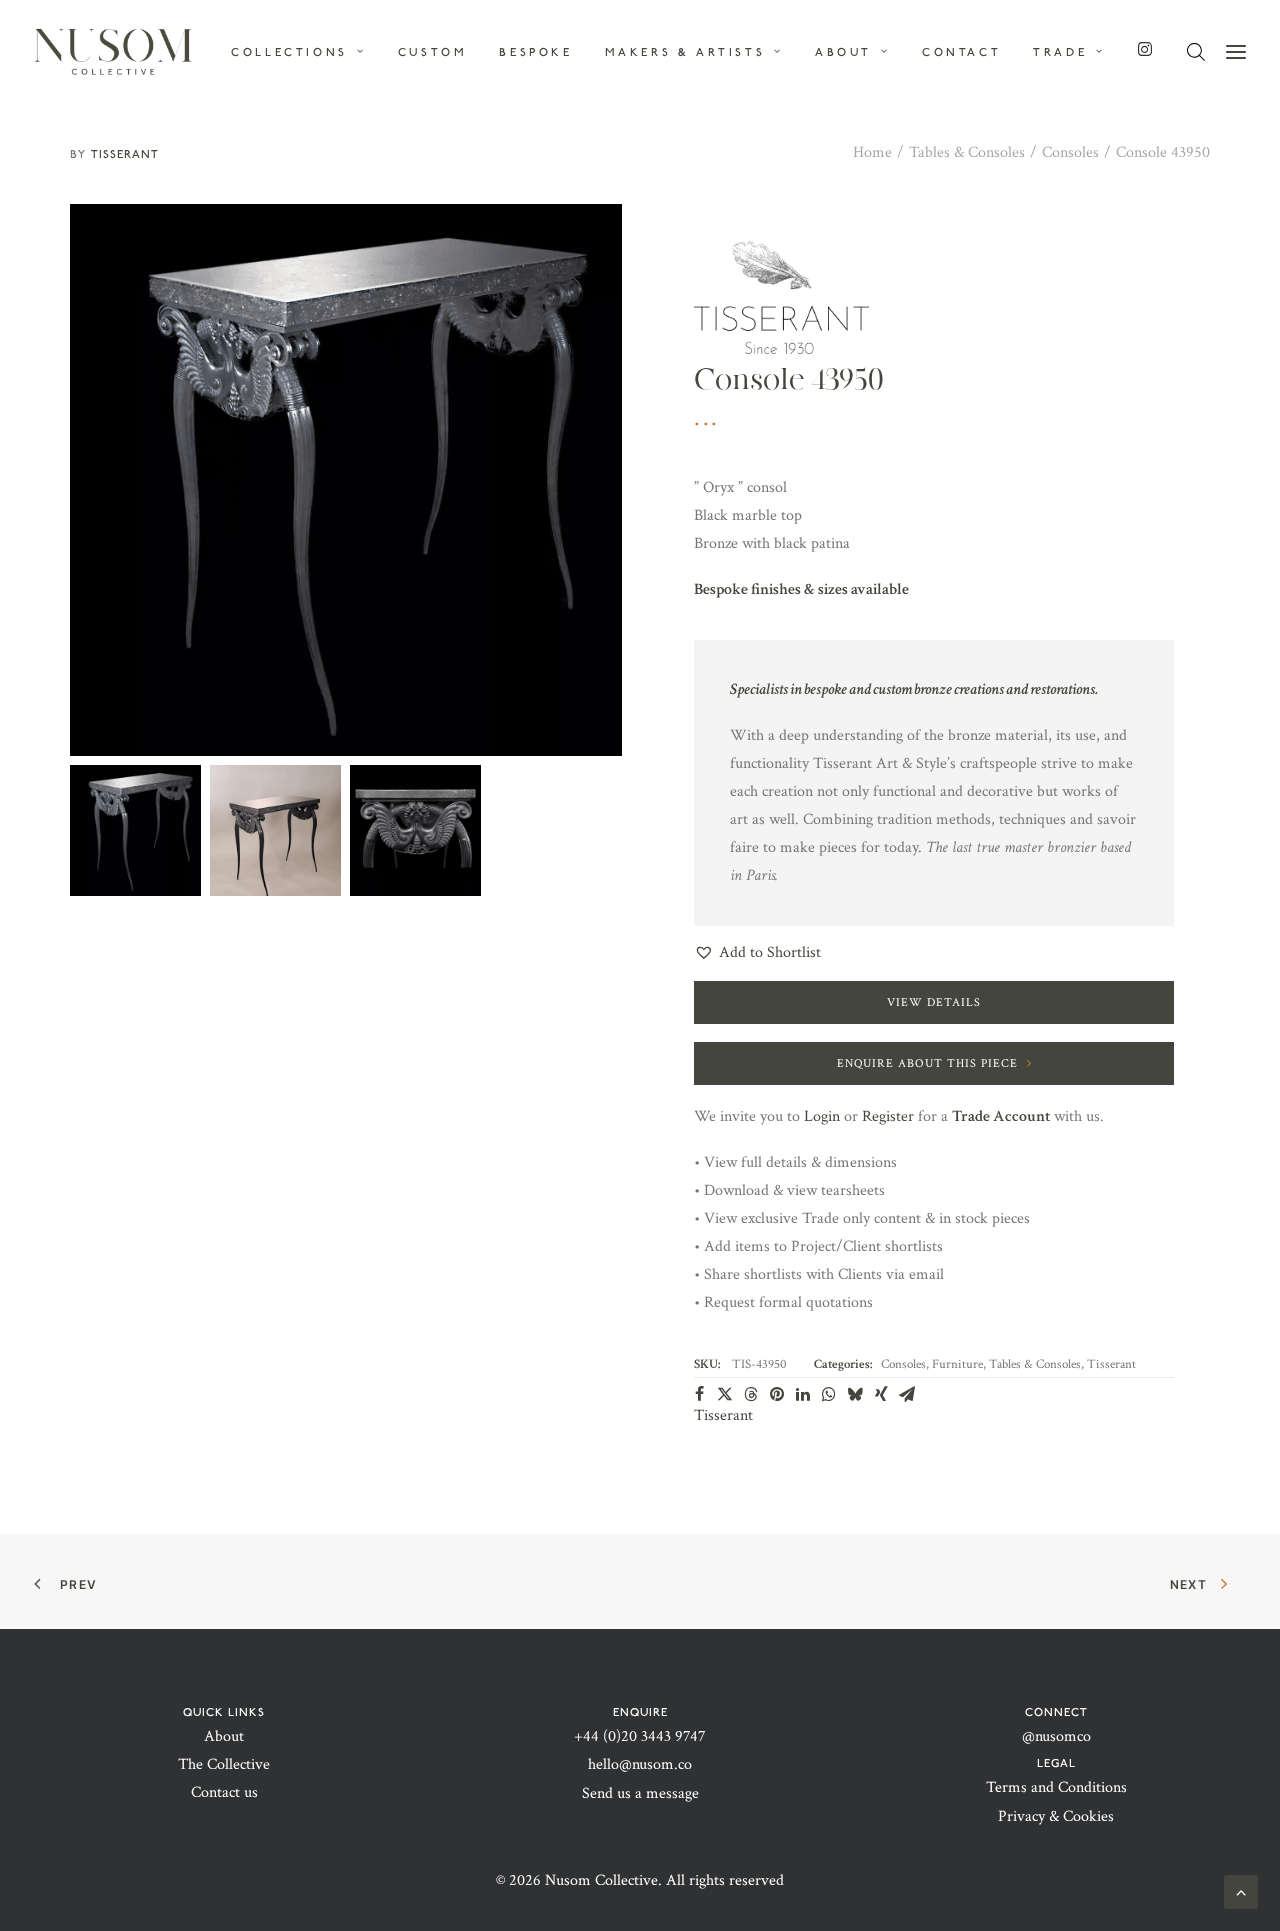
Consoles (1070, 152)
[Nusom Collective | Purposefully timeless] (113, 52)
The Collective (224, 1764)
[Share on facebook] (699, 1394)
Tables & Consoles (967, 152)
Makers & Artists (685, 52)
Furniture (957, 1364)
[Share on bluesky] (855, 1394)
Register (888, 1116)
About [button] (843, 52)
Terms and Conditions (1056, 1787)
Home (872, 152)
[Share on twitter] (725, 1394)
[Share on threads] (751, 1394)
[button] (346, 480)
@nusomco (1056, 1736)
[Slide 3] (415, 830)
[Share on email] (907, 1394)
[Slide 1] (135, 830)
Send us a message (640, 1793)
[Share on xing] (881, 1394)
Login (822, 1116)
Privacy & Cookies (1056, 1816)
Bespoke (535, 52)
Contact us (224, 1792)
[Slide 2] (275, 830)
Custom (433, 52)
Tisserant (125, 154)
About (224, 1736)
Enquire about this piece (927, 1063)
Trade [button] (1060, 52)
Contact (961, 52)
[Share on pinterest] (777, 1394)
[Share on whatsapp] (829, 1394)
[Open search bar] (1197, 52)
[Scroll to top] (1241, 1890)
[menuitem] (305, 52)
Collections (289, 52)
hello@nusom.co (640, 1764)
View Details (934, 1002)
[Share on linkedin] (803, 1394)
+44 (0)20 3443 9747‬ (640, 1736)
